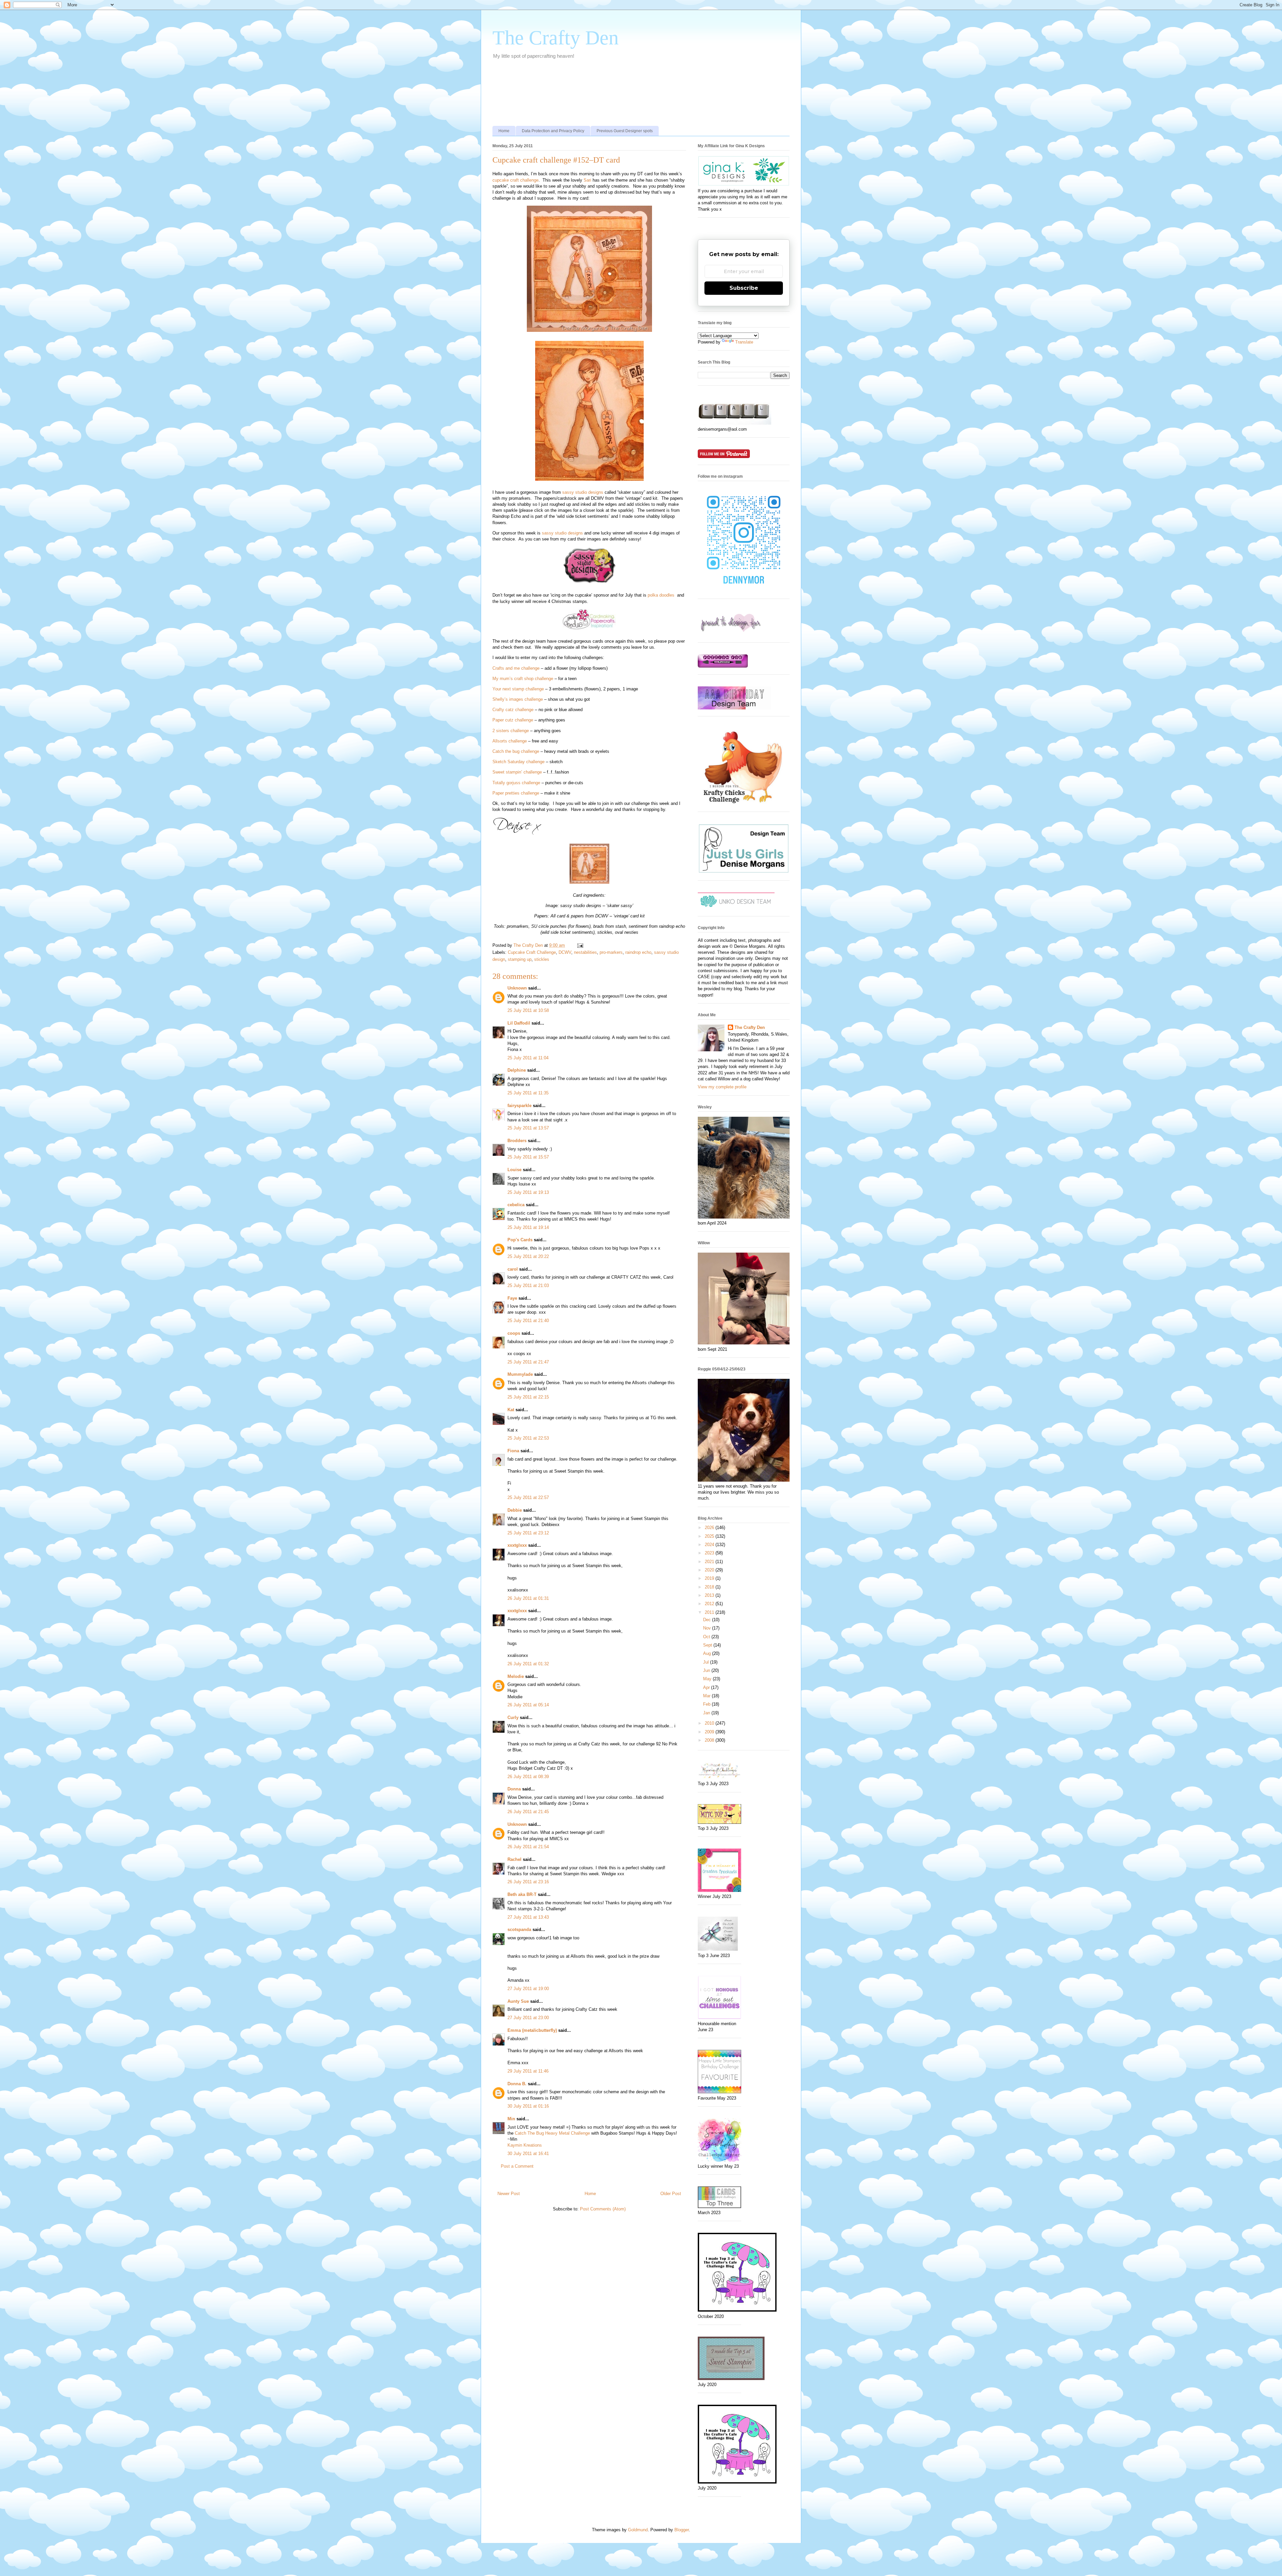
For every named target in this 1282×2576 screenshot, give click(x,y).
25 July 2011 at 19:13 (528, 1192)
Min (511, 2119)
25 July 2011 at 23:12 (528, 1533)
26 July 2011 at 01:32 (528, 1664)
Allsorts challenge (510, 741)
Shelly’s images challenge (518, 699)
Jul (707, 1662)
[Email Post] (580, 945)
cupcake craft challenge (515, 180)
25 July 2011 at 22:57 (528, 1497)
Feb (707, 1704)
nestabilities (585, 952)
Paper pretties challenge (516, 793)
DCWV (565, 952)
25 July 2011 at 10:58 (528, 1010)
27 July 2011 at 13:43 (528, 1917)
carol (513, 1269)
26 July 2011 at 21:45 (528, 1812)
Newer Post (509, 2194)
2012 (710, 1604)
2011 (710, 1612)
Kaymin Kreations (525, 2145)
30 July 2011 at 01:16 (528, 2106)
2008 (710, 1740)
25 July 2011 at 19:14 (528, 1227)
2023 (710, 1553)
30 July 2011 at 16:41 (528, 2154)
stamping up (520, 959)
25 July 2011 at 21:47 (528, 1362)
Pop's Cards (520, 1240)
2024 (710, 1545)
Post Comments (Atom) (603, 2209)
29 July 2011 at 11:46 (528, 2071)
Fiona (513, 1451)
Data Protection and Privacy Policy (553, 131)
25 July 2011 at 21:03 (528, 1285)
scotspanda (519, 1929)
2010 (710, 1723)
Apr (707, 1687)
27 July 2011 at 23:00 (528, 2018)
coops (514, 1333)
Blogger (682, 2530)
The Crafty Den (556, 38)
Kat (511, 1410)
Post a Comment (517, 2166)
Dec (708, 1620)
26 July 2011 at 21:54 (528, 1847)
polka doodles (661, 595)
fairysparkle (519, 1106)
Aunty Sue (518, 2001)
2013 (710, 1595)
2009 (710, 1732)
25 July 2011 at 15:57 (528, 1157)
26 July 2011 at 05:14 (528, 1705)
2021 (710, 1562)
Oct (707, 1637)
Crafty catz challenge (513, 710)
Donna (514, 1789)
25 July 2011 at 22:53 (528, 1438)
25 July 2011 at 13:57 (528, 1128)
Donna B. (517, 2084)
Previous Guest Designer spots (625, 131)
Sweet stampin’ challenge (517, 772)
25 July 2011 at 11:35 (528, 1093)
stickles (542, 959)
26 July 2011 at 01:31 (528, 1598)
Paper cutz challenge (513, 720)
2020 (710, 1570)
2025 (710, 1536)
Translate (744, 342)
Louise (514, 1170)
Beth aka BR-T (522, 1894)
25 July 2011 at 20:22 (528, 1256)
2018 (710, 1587)
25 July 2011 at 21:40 (528, 1321)
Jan (707, 1713)
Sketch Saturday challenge (518, 762)
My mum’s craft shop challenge (523, 679)
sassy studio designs (583, 492)
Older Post (671, 2194)
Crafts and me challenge (516, 668)
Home (504, 131)
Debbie (515, 1510)
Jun (707, 1670)
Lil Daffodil (519, 1023)
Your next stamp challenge (518, 689)
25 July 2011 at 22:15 (528, 1397)
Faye (512, 1298)
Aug (708, 1653)
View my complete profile (722, 1087)
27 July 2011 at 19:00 (528, 1989)
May (708, 1679)
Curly (513, 1718)
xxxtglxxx (517, 1545)
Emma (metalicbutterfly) (532, 2030)
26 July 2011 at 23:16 (528, 1882)
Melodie (516, 1676)
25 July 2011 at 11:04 (528, 1058)
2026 (710, 1528)
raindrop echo (638, 952)
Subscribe (744, 288)
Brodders (517, 1141)
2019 (710, 1578)
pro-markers (611, 952)
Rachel (514, 1859)
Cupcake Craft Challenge (532, 952)
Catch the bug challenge (516, 751)
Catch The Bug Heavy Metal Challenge (552, 2133)
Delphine (517, 1070)
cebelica (516, 1205)
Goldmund (638, 2530)
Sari (587, 180)
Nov (708, 1628)
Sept (708, 1645)
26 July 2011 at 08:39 (528, 1777)
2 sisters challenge (511, 731)
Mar (707, 1696)
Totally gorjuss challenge (516, 783)
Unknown (517, 988)
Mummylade (520, 1374)
